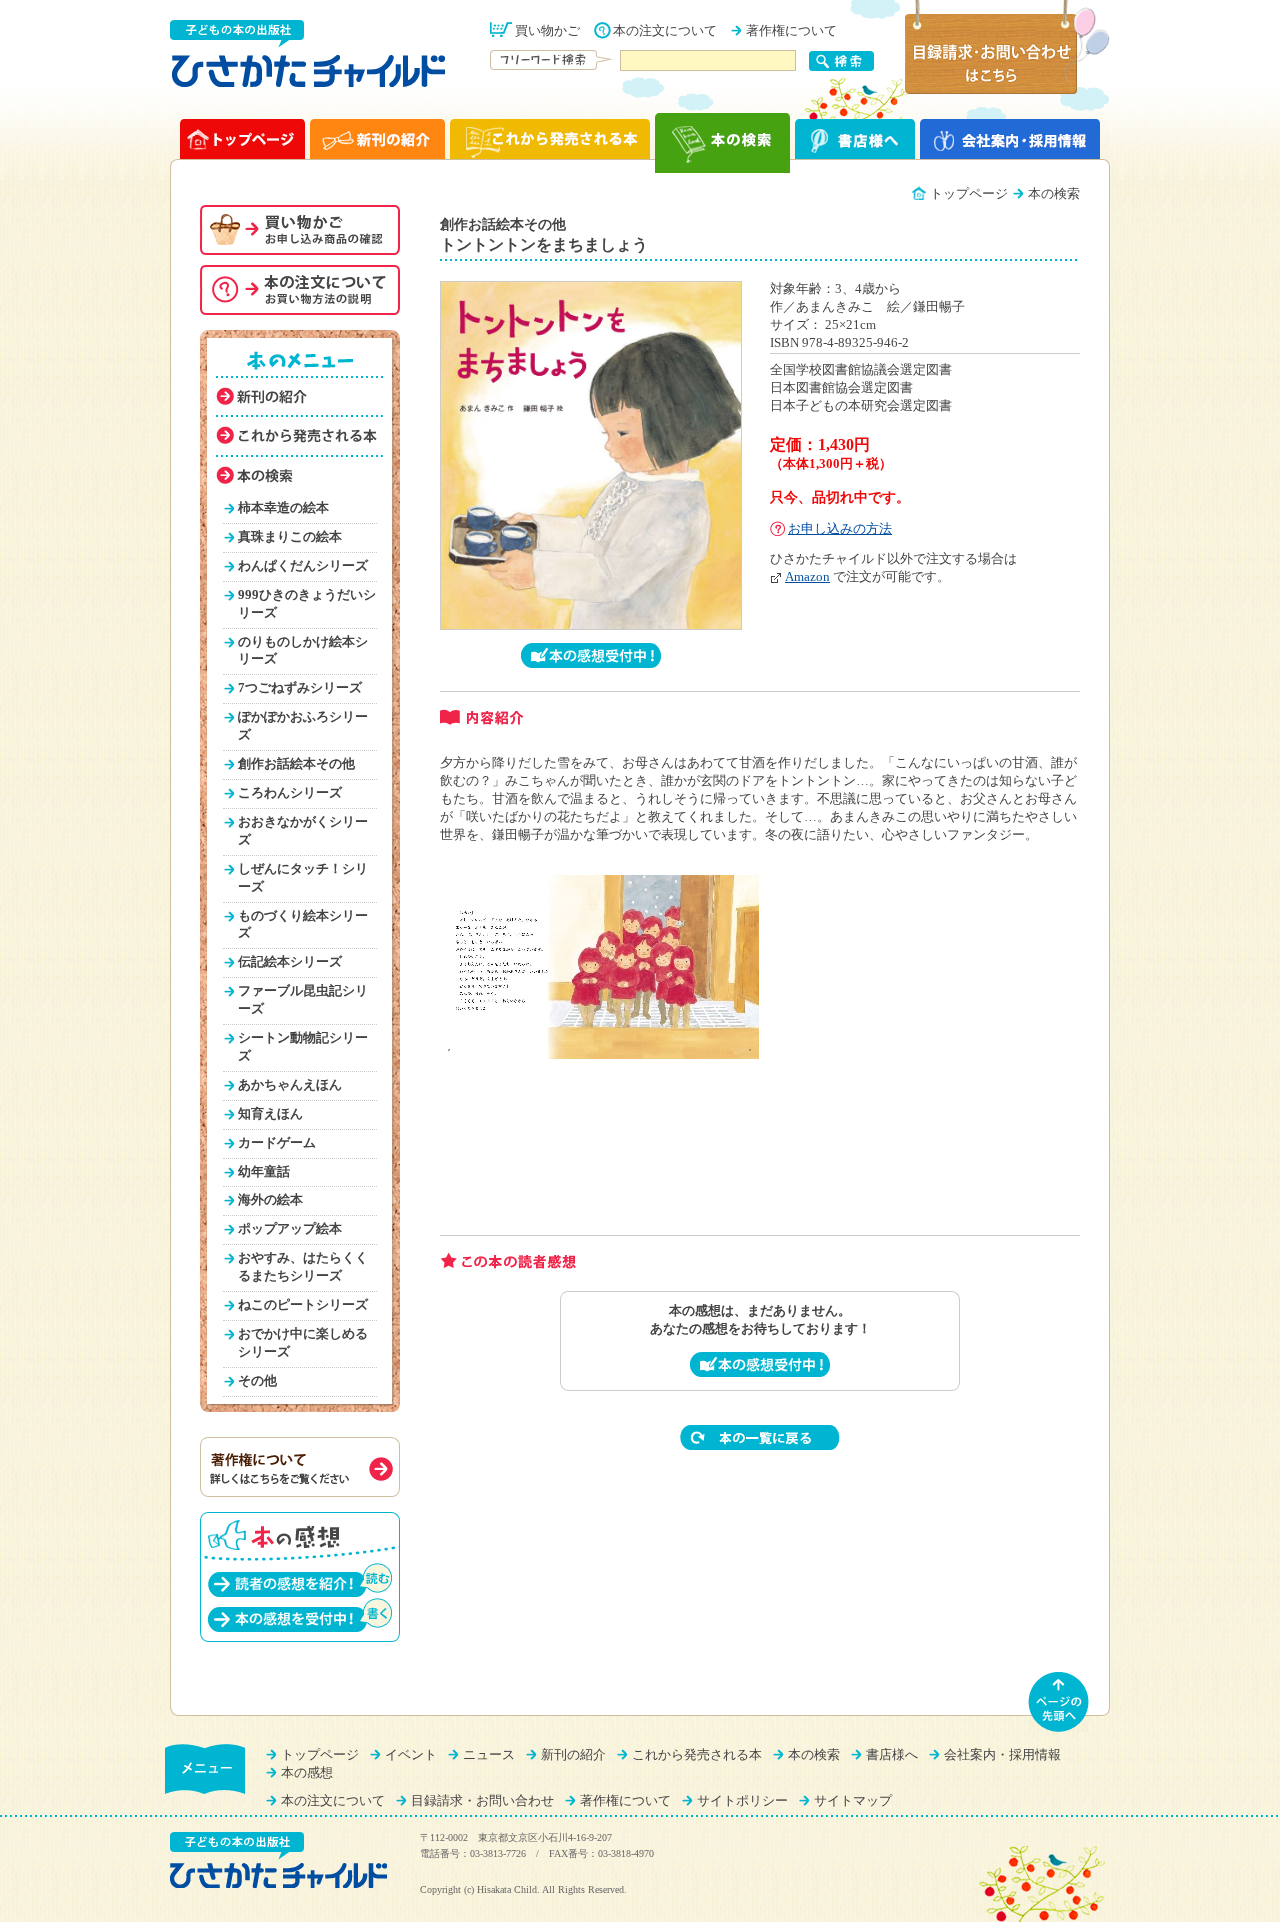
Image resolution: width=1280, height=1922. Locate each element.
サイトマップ (853, 1801)
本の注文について (665, 31)
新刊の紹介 (573, 1755)
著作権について (791, 31)
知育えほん (270, 1114)
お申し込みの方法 (840, 529)
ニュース (489, 1755)
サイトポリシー (742, 1801)
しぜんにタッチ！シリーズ (303, 878)
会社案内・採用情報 (1002, 1755)
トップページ (969, 194)
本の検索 (814, 1755)
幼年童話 (264, 1172)
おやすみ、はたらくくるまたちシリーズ (303, 1267)
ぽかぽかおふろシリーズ (303, 726)
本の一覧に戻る (760, 1437)
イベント (411, 1755)
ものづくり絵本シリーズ (303, 925)
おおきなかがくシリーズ (303, 831)
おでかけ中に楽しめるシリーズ (303, 1343)
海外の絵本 (270, 1200)
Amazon (807, 577)
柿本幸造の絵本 (283, 508)
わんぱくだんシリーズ (303, 566)
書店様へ (892, 1755)
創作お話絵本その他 (296, 764)
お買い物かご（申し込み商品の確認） (300, 230)
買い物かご (547, 31)
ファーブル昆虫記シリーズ (303, 1000)
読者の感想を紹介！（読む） (300, 1579)
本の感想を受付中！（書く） (300, 1614)
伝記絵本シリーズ (290, 962)
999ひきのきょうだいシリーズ (307, 604)
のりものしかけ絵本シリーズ (303, 651)
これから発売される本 (697, 1755)
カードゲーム (277, 1143)
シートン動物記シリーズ (303, 1047)
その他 (257, 1381)
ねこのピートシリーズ (303, 1305)
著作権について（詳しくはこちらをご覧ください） (300, 1467)
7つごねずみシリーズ (300, 688)
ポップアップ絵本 (290, 1229)
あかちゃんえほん (290, 1085)
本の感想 (307, 1773)
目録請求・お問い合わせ (482, 1801)
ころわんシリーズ (290, 793)
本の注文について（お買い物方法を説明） (300, 290)
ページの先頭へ (1059, 1702)
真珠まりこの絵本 (290, 537)
